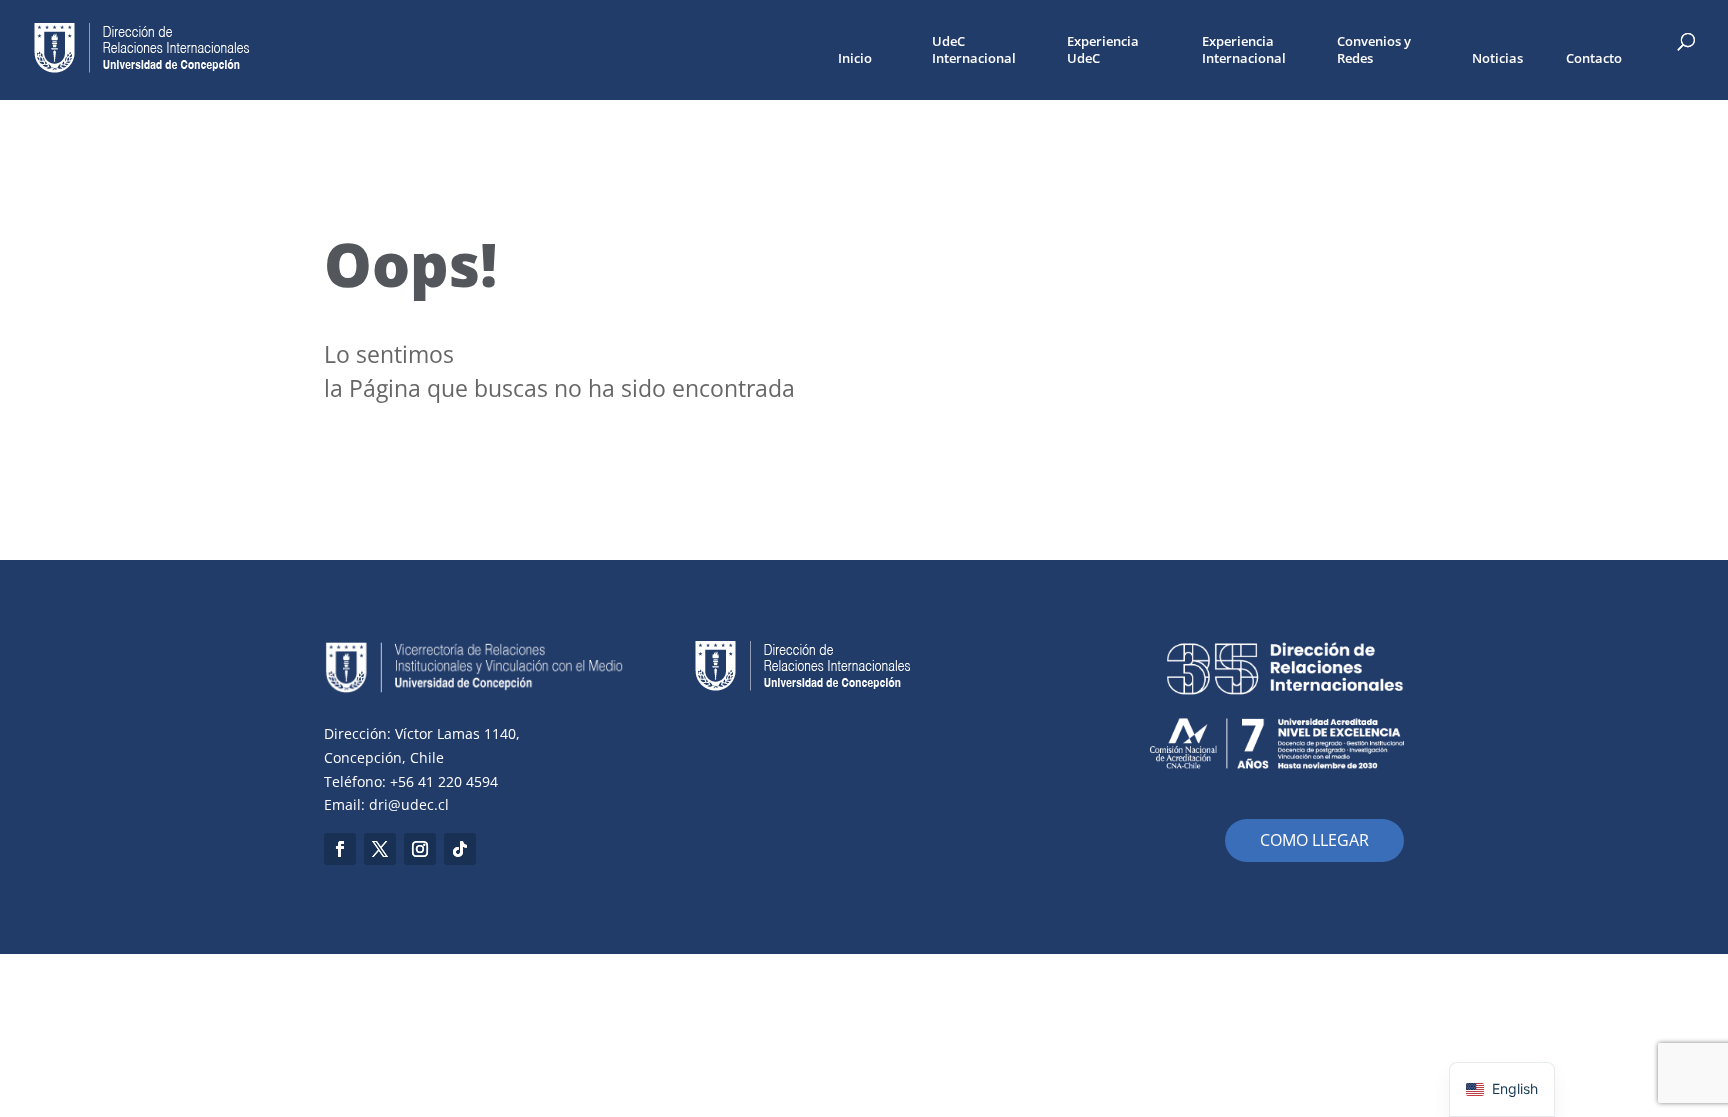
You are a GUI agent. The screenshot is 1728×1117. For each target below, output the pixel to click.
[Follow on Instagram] (420, 849)
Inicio (855, 58)
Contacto (1594, 58)
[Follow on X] (380, 849)
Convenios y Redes (1374, 50)
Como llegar (1314, 840)
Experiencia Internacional (1244, 50)
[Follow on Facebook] (340, 849)
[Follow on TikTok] (460, 849)
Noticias (1497, 58)
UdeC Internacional (974, 50)
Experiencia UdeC (1103, 50)
